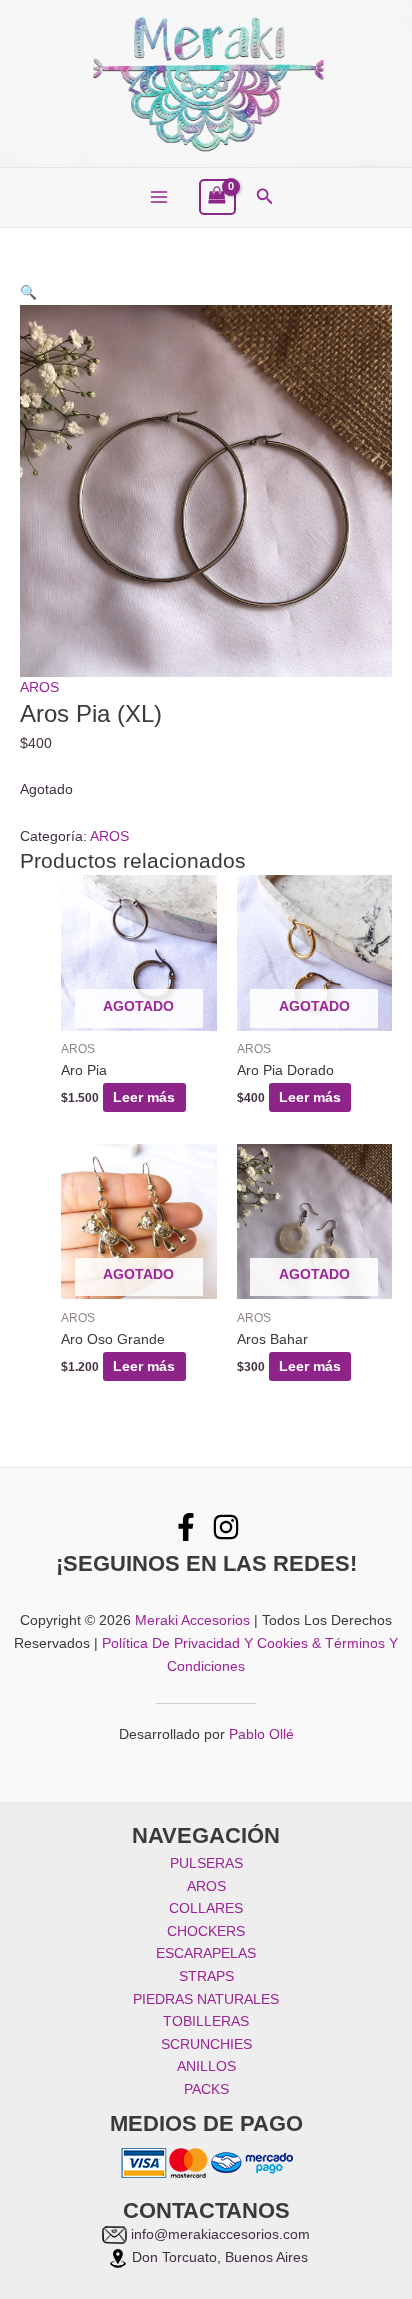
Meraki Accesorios (192, 1620)
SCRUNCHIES (206, 2044)
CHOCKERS (206, 1931)
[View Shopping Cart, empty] (217, 197)
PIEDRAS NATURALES (206, 1999)
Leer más (144, 1097)
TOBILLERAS (206, 2021)
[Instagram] (226, 1527)
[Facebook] (186, 1527)
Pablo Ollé (261, 1734)
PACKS (206, 2089)
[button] (265, 197)
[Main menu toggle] (158, 197)
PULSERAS (206, 1863)
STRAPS (206, 1976)
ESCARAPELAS (206, 1953)
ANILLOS (206, 2066)
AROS (39, 687)
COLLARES (206, 1908)
